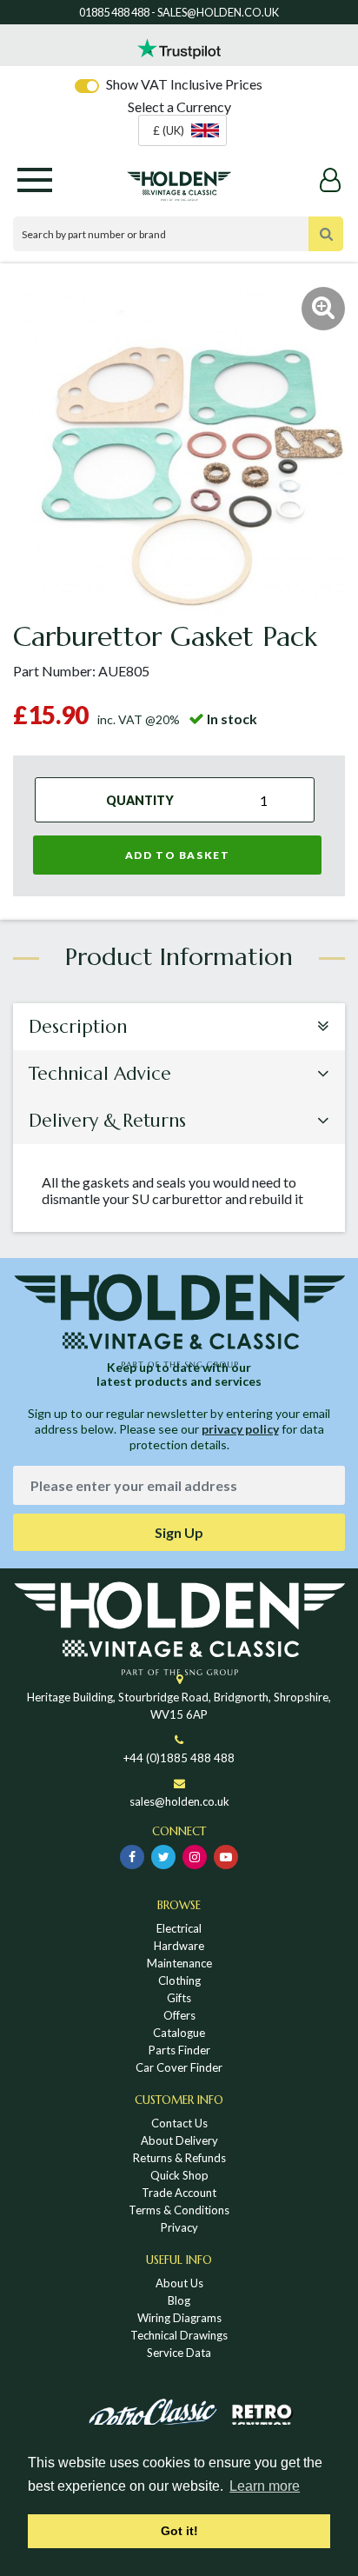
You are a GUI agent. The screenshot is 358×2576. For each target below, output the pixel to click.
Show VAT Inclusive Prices (184, 84)
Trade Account (179, 2193)
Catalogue (179, 2033)
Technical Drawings (179, 2335)
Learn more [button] (265, 2486)
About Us (179, 2283)
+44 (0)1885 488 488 (179, 1758)
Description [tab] (78, 1027)
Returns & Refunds (179, 2158)
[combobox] (182, 130)
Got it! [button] (179, 2531)
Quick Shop (179, 2175)
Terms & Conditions (179, 2210)
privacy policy (240, 1429)
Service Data (179, 2353)
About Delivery (179, 2140)
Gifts (179, 1998)
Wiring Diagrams (179, 2318)
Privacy (179, 2227)
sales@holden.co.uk (179, 1801)
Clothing (179, 1980)
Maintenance (179, 1963)
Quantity (140, 800)
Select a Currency (179, 107)
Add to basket (178, 855)
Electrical (179, 1928)
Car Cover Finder (179, 2067)
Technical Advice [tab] (100, 1074)
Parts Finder (179, 2050)
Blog (179, 2300)
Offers (179, 2015)
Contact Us (179, 2123)
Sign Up (179, 1532)
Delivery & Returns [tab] (107, 1121)
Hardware (179, 1946)
